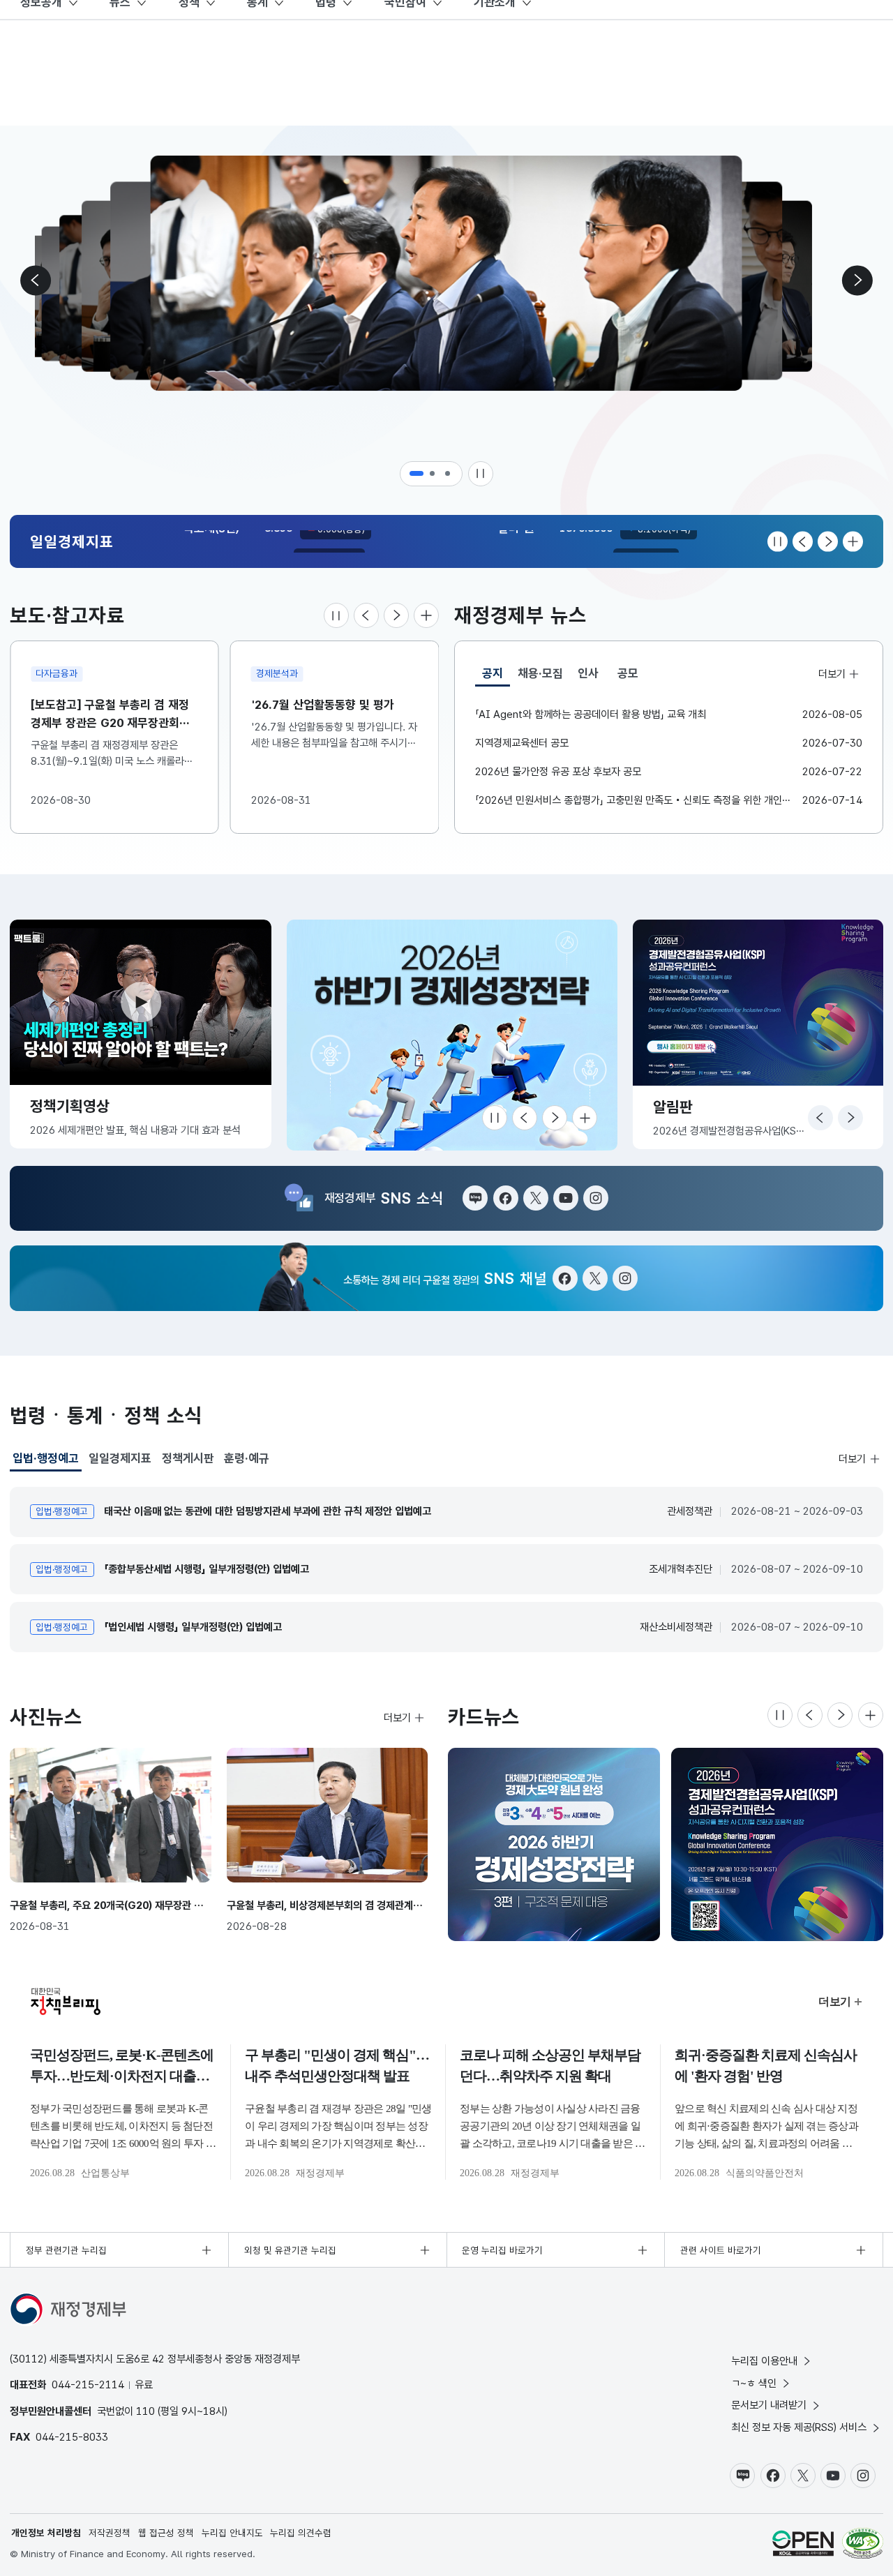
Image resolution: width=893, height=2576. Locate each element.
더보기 (832, 673)
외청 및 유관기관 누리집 (290, 2250)
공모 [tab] (628, 673)
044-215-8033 (72, 2437)
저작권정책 (110, 2533)
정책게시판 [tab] (188, 1458)
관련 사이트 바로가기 (721, 2250)
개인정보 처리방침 (46, 2533)
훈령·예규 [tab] (247, 1458)
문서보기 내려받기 (769, 2405)
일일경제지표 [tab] (120, 1458)
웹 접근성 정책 (166, 2533)
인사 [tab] (588, 673)
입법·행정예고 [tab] (46, 1461)
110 (145, 2411)
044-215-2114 (88, 2384)
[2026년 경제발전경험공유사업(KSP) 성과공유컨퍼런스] (554, 1844)
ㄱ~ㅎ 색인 (754, 2383)
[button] (417, 474)
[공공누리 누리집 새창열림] (803, 2543)
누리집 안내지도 (232, 2533)
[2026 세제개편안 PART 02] (777, 1844)
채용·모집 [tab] (540, 673)
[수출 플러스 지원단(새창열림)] (452, 1035)
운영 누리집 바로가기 (502, 2250)
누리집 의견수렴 (301, 2533)
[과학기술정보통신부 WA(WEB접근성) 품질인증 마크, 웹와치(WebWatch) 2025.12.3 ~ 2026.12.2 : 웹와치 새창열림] (863, 2543)
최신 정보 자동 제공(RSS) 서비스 (799, 2427)
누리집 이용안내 (764, 2361)
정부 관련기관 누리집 (66, 2250)
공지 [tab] (496, 676)
